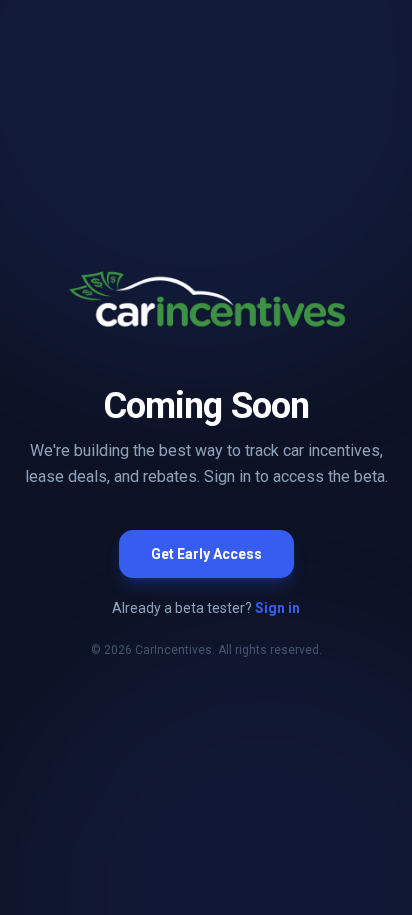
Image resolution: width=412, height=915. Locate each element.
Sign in (277, 608)
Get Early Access (206, 554)
